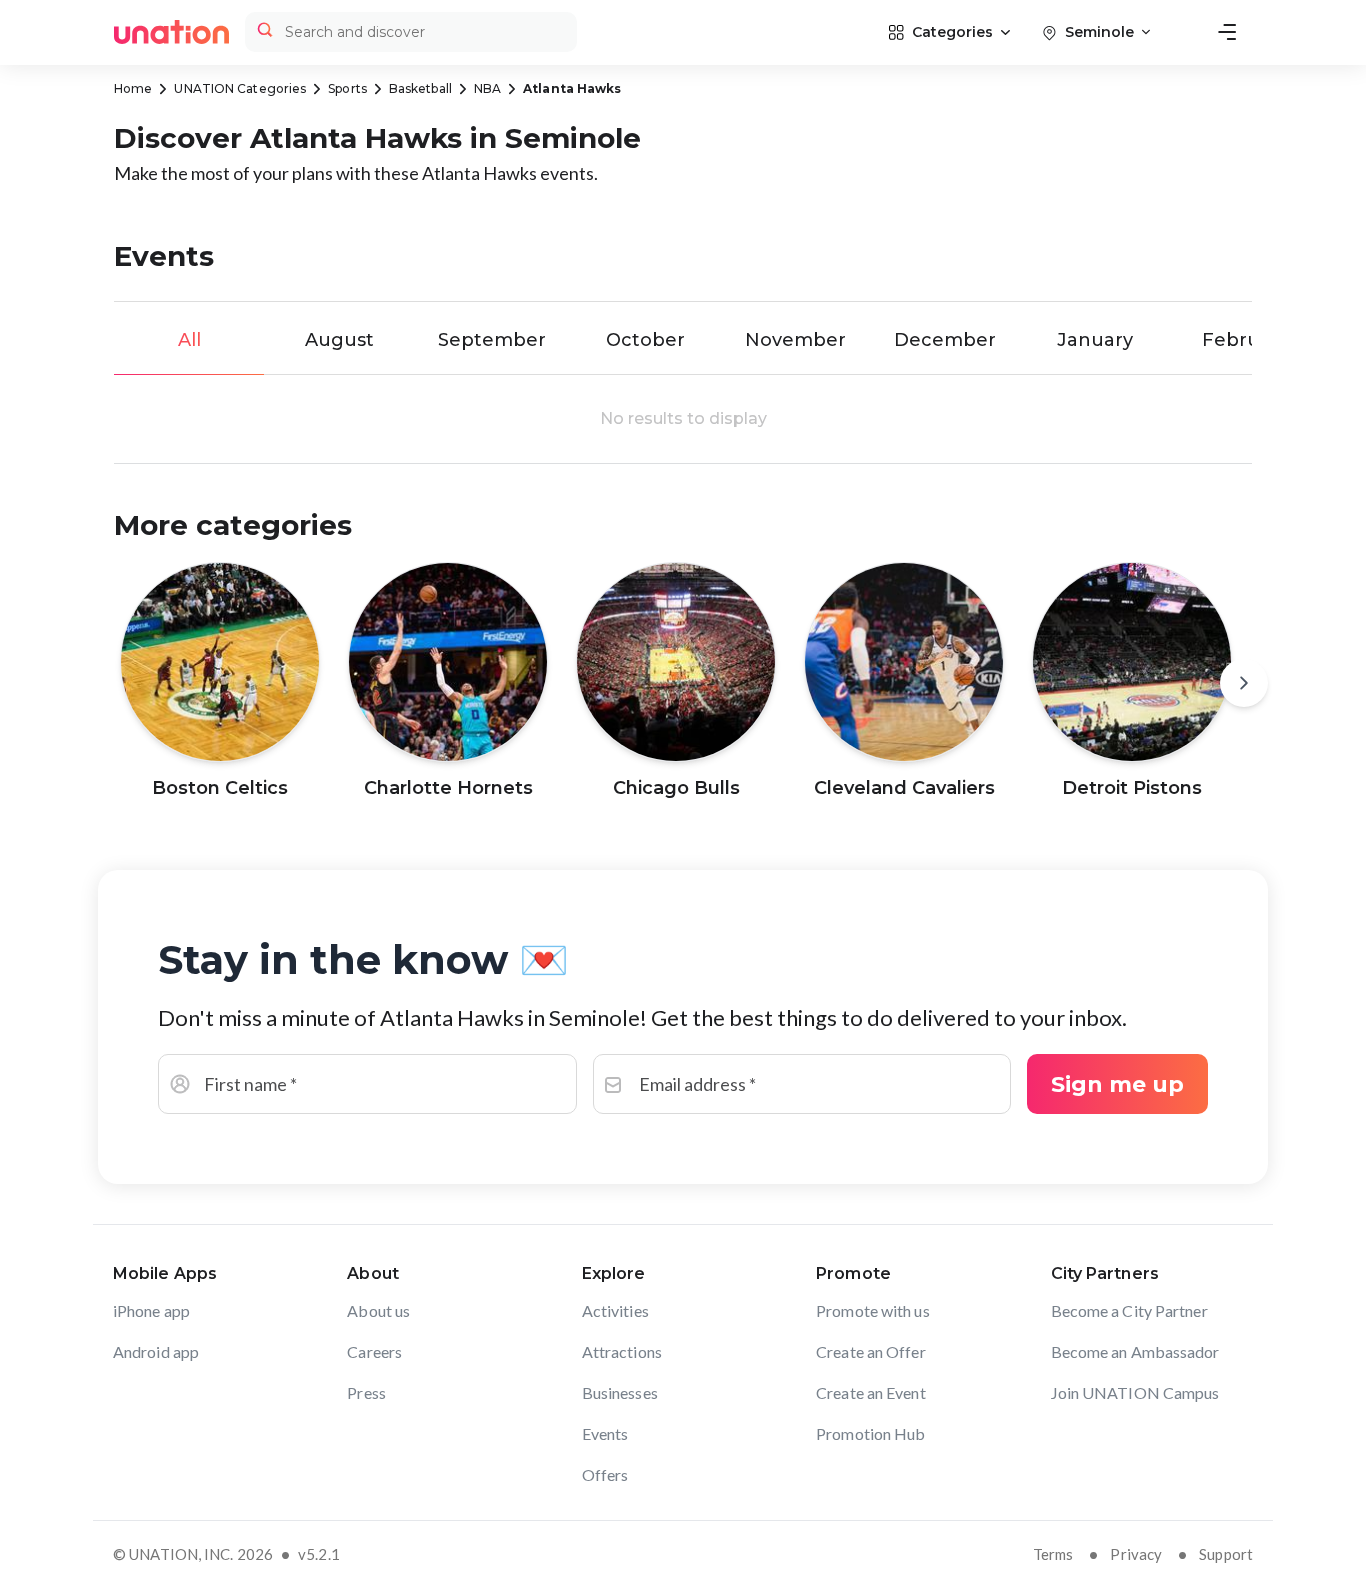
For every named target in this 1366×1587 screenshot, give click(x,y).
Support (1226, 1554)
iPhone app (151, 1310)
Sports (347, 88)
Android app (156, 1351)
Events (605, 1433)
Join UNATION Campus (1135, 1392)
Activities (615, 1310)
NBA (487, 88)
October (645, 340)
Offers (605, 1474)
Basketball (420, 88)
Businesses (620, 1392)
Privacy (1136, 1554)
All (189, 340)
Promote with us (873, 1310)
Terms (1053, 1554)
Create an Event (871, 1392)
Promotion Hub (870, 1433)
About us (378, 1310)
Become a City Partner (1129, 1310)
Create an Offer (871, 1351)
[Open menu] (1227, 32)
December (945, 340)
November (795, 340)
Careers (374, 1351)
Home (133, 88)
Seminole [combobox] (1099, 32)
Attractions (622, 1351)
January (1095, 340)
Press (366, 1392)
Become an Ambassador (1135, 1351)
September (492, 340)
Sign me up (1117, 1084)
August (339, 340)
